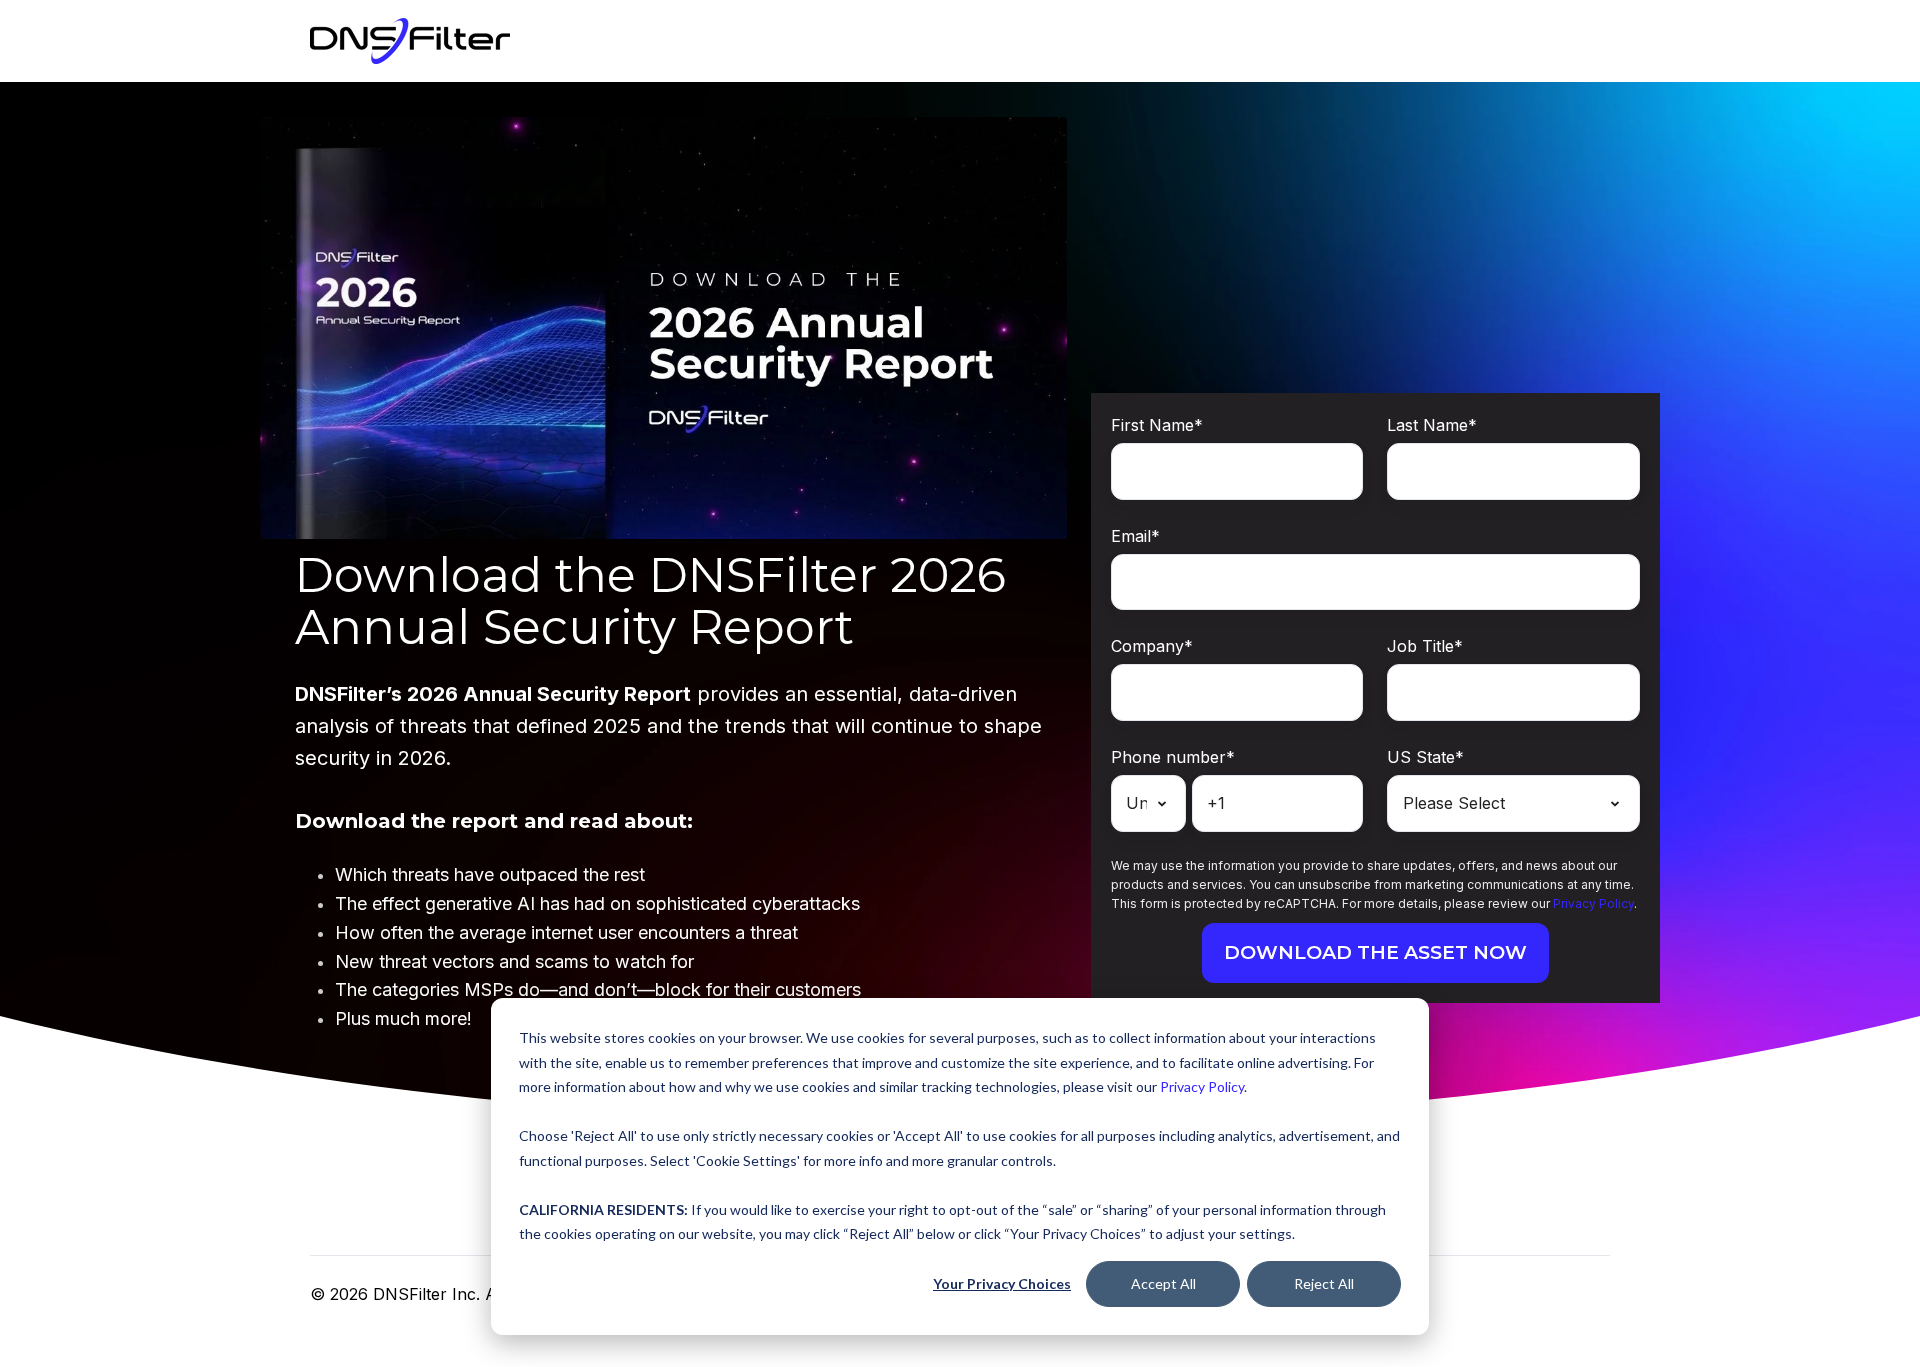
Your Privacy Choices (1002, 1283)
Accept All (1163, 1283)
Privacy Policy (1202, 1086)
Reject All (1324, 1283)
